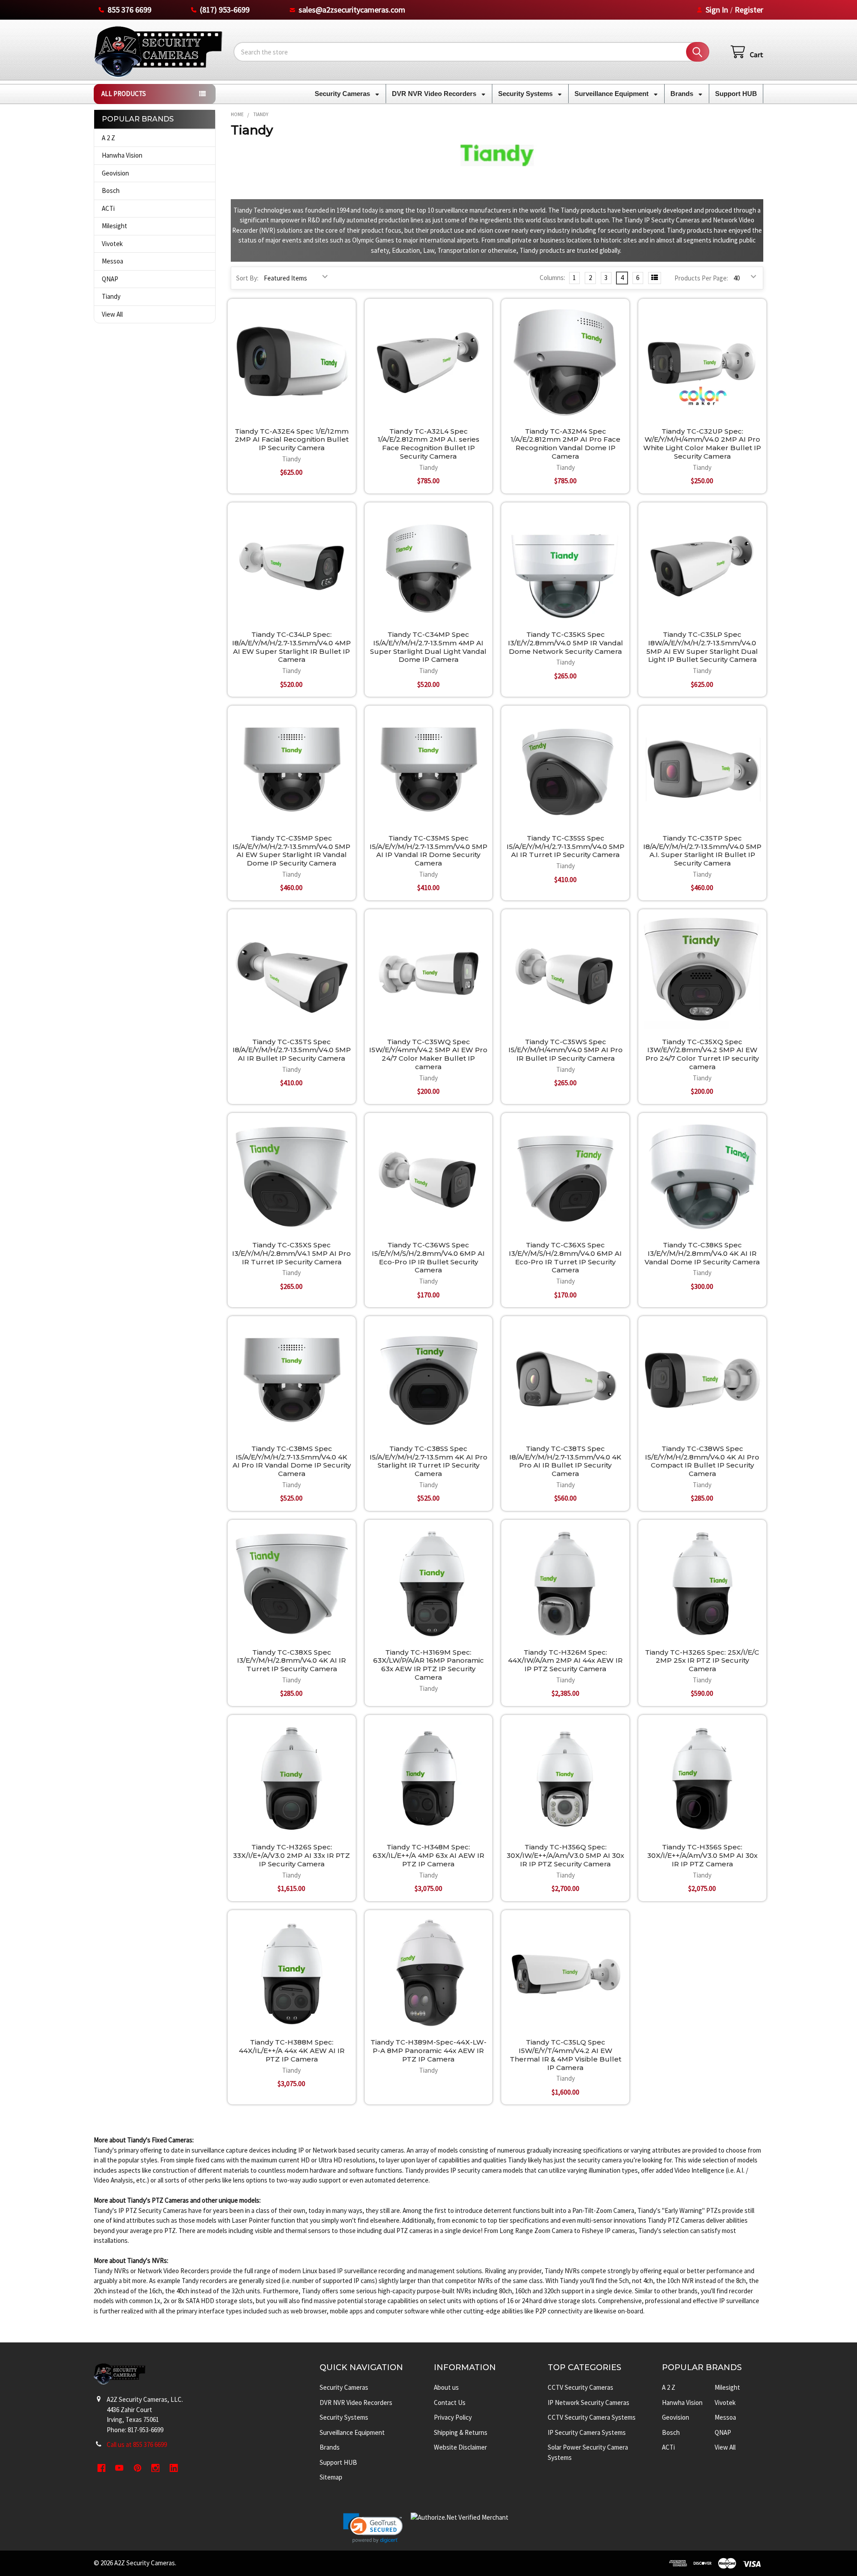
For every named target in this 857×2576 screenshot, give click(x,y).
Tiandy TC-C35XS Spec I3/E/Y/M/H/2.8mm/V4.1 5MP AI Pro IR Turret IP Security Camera (291, 1253)
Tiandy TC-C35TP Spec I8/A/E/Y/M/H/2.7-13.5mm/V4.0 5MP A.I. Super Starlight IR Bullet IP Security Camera (702, 851)
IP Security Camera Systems (587, 2432)
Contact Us (450, 2402)
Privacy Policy (453, 2417)
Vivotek (112, 244)
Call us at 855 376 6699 (137, 2444)
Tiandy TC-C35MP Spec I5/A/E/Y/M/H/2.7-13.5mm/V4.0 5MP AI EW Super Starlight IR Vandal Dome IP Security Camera (291, 851)
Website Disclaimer (460, 2447)
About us (446, 2387)
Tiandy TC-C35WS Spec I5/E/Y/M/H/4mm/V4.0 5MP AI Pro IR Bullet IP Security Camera (566, 1050)
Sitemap (331, 2477)
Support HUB (736, 94)
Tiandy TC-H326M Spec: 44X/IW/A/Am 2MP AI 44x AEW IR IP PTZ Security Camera (565, 1661)
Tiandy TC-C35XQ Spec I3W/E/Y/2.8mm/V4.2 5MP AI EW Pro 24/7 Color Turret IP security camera (702, 1054)
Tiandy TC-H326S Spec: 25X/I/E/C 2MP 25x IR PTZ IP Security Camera (702, 1661)
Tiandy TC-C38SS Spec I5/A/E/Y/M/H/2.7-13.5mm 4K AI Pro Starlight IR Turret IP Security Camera (428, 1461)
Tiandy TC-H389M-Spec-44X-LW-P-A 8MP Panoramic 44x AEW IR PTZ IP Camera (428, 2051)
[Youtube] (120, 2468)
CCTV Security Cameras (580, 2387)
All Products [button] (124, 94)
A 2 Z (108, 138)
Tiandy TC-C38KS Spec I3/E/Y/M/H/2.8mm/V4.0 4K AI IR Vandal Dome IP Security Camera (702, 1253)
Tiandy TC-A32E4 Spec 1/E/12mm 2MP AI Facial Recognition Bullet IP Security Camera (292, 440)
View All (112, 314)
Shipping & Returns (461, 2432)
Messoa (112, 261)
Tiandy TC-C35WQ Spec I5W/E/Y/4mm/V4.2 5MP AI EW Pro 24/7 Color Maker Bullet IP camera (428, 1054)
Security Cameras (343, 94)
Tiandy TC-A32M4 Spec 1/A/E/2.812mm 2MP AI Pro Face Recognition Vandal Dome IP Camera (566, 444)
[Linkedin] (174, 2468)
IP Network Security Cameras (589, 2402)
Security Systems (526, 94)
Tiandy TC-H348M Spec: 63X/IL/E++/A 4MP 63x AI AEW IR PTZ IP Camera (428, 1855)
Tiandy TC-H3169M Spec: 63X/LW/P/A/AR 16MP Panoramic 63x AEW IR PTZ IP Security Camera (428, 1665)
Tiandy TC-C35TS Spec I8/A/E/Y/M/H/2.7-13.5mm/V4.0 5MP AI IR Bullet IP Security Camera (292, 1050)
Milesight (114, 226)
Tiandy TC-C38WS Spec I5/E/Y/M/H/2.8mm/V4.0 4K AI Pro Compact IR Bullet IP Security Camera (702, 1461)
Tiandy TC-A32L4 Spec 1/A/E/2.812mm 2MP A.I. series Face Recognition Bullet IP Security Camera (428, 444)
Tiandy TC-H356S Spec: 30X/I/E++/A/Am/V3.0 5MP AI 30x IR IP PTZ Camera (702, 1855)
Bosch (111, 190)
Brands (683, 94)
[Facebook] (102, 2468)
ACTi (108, 208)
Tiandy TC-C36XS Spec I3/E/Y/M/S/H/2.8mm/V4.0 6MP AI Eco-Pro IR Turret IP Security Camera (565, 1257)
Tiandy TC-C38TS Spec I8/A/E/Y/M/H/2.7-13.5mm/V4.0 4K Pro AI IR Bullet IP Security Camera (565, 1461)
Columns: (552, 278)
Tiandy (111, 296)
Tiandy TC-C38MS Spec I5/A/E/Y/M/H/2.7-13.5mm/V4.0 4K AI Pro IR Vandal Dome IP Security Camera (292, 1461)
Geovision (115, 173)
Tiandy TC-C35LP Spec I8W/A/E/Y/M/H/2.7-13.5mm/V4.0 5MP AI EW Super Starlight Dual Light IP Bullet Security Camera (702, 647)
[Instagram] (156, 2468)
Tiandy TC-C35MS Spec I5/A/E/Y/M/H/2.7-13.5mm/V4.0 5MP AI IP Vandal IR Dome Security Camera (428, 851)
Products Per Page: (701, 278)
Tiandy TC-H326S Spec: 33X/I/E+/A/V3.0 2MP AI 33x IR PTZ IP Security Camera (291, 1855)
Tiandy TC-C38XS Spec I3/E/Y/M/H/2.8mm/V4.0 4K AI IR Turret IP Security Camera (291, 1661)
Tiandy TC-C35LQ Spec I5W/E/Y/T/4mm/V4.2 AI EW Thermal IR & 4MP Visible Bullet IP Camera (566, 2055)
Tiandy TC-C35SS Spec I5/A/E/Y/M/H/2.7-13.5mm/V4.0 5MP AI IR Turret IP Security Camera (566, 847)
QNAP (110, 279)
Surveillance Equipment (612, 94)
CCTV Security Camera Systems (592, 2417)
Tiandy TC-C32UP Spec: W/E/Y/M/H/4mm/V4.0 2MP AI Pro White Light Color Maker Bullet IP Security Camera (702, 444)
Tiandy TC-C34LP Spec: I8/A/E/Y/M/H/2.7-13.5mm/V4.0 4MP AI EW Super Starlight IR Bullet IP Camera (291, 647)
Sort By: (247, 278)
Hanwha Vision (122, 155)
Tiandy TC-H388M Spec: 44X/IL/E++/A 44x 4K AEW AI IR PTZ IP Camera (292, 2051)
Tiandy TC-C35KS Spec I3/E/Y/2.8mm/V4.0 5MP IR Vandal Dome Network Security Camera (566, 643)
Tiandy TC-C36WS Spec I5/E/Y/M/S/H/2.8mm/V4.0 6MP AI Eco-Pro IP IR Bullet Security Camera (428, 1257)
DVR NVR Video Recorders (435, 94)
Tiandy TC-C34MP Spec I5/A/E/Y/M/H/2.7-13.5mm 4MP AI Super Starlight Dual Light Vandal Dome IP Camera (428, 647)
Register (749, 10)
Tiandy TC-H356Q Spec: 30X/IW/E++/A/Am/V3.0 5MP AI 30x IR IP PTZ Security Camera (565, 1855)
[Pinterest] (138, 2468)
